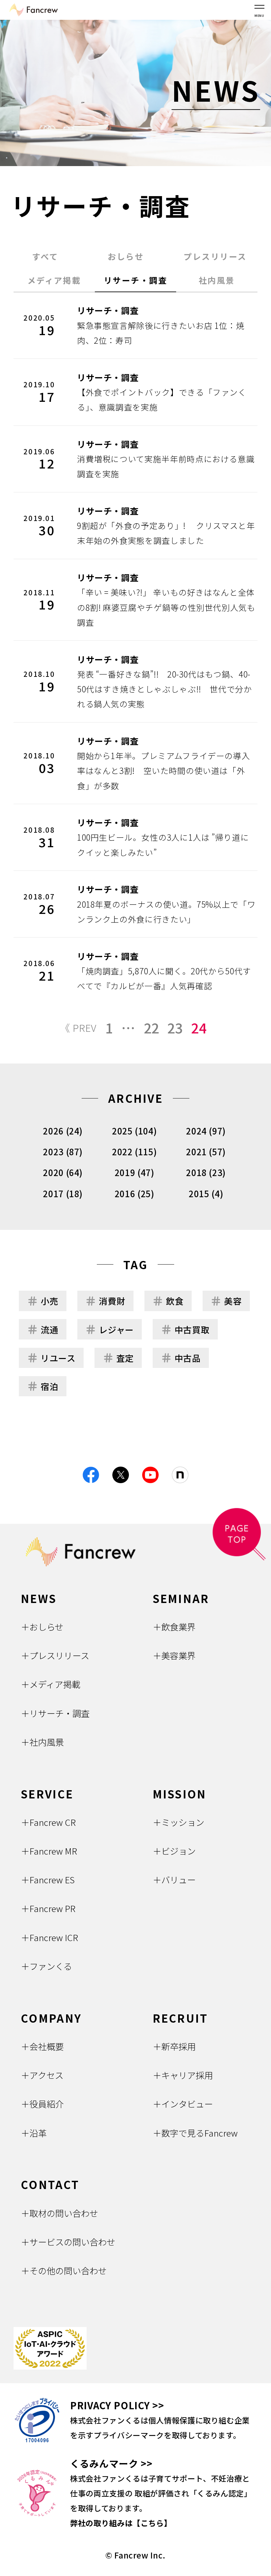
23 (175, 1028)
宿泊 (49, 1386)
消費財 (112, 1301)
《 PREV (78, 1028)
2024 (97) (206, 1131)
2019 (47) (135, 1172)
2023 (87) (63, 1151)
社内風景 (217, 280)
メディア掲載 (54, 280)
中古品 (188, 1358)
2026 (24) (63, 1131)
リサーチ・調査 (135, 280)
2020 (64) (63, 1172)
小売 (49, 1301)
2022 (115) (134, 1151)
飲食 (175, 1301)
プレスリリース (215, 256)
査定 (125, 1358)
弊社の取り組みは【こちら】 (121, 2523)
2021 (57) (206, 1151)
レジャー (116, 1329)
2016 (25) (135, 1193)
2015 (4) (206, 1193)
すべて (45, 256)
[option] (135, 93)
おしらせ (126, 256)
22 (152, 1028)
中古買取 (192, 1329)
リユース (58, 1358)
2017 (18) (63, 1193)
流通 (49, 1329)
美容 (233, 1301)
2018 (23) (206, 1172)
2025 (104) (134, 1131)
